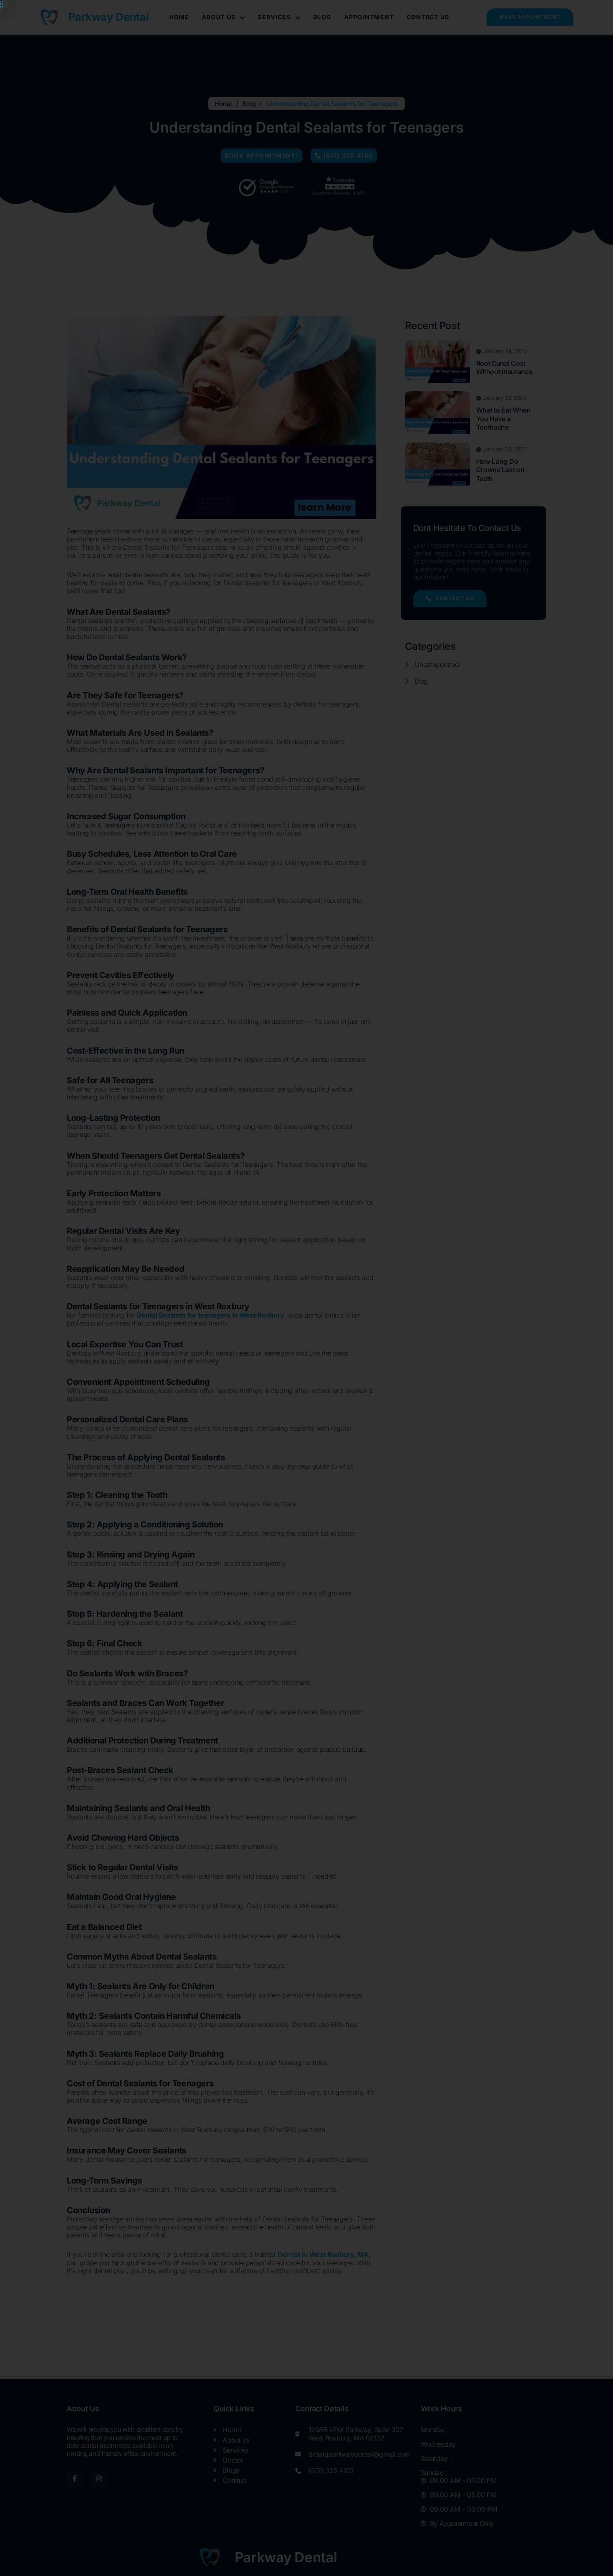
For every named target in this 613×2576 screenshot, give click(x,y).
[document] (306, 1288)
